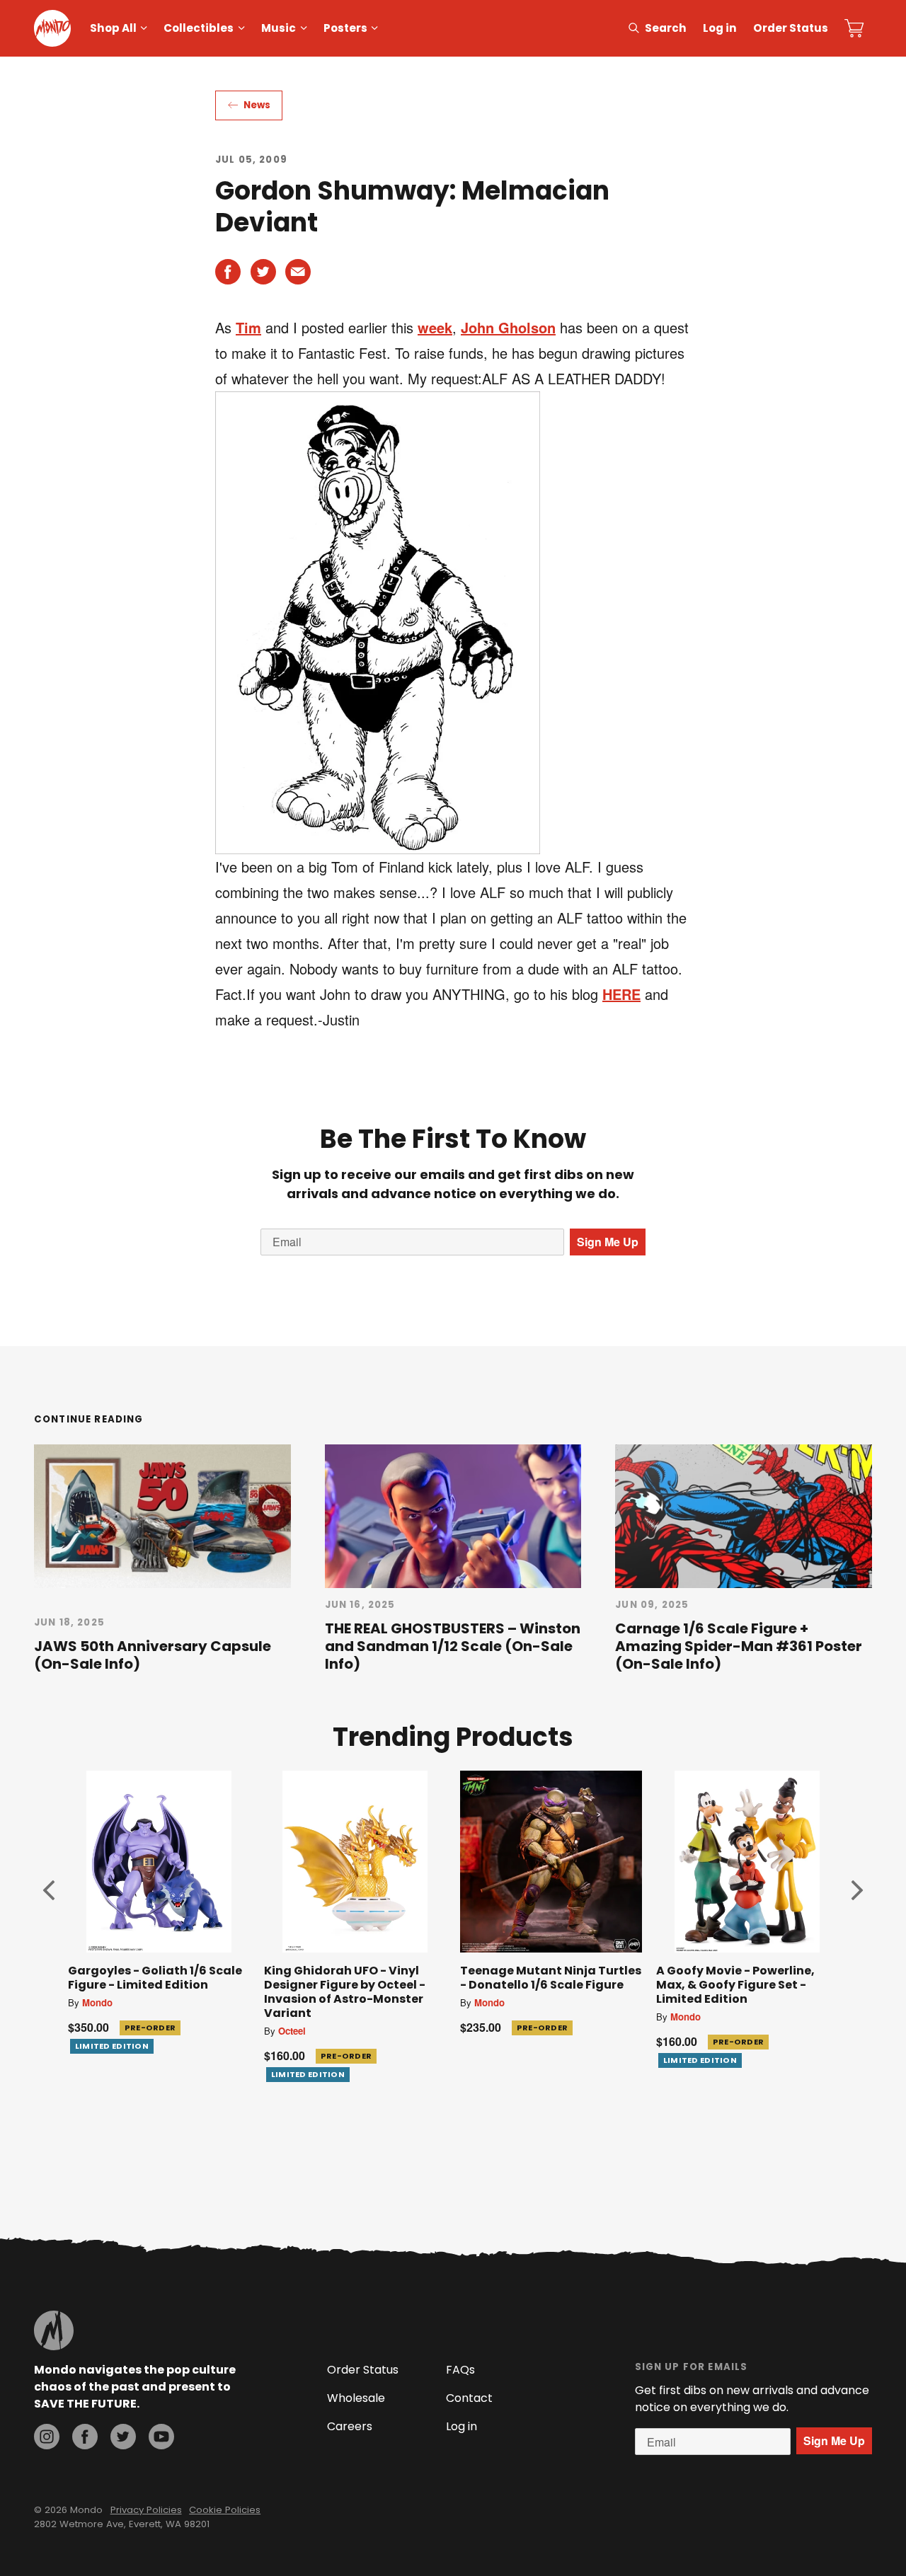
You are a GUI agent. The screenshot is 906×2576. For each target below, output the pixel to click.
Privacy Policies (146, 2510)
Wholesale (356, 2398)
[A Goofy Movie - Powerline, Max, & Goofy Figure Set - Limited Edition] (747, 1862)
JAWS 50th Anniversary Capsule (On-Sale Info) (153, 1655)
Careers (350, 2426)
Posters (345, 28)
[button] (49, 1890)
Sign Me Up (608, 1242)
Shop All (113, 28)
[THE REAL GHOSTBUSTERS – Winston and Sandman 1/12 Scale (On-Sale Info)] (453, 1516)
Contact (469, 2398)
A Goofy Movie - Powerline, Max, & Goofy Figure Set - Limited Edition (735, 1985)
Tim (248, 327)
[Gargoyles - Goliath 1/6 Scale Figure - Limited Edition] (159, 1862)
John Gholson (508, 327)
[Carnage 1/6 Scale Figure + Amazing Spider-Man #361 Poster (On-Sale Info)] (744, 1516)
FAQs (460, 2370)
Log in (720, 28)
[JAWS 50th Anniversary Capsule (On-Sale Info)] (162, 1516)
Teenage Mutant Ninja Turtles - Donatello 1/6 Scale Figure (551, 1978)
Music (279, 28)
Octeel (292, 2031)
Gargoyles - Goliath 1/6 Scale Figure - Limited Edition (155, 1978)
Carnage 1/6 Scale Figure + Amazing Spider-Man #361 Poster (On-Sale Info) (739, 1646)
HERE (621, 994)
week (435, 327)
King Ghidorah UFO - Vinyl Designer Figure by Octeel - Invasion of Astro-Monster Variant (345, 1992)
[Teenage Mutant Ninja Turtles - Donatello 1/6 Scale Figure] (551, 1862)
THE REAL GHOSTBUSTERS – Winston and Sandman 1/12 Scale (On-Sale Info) (453, 1646)
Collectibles (199, 28)
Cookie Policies (225, 2510)
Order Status (791, 28)
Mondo (97, 2002)
